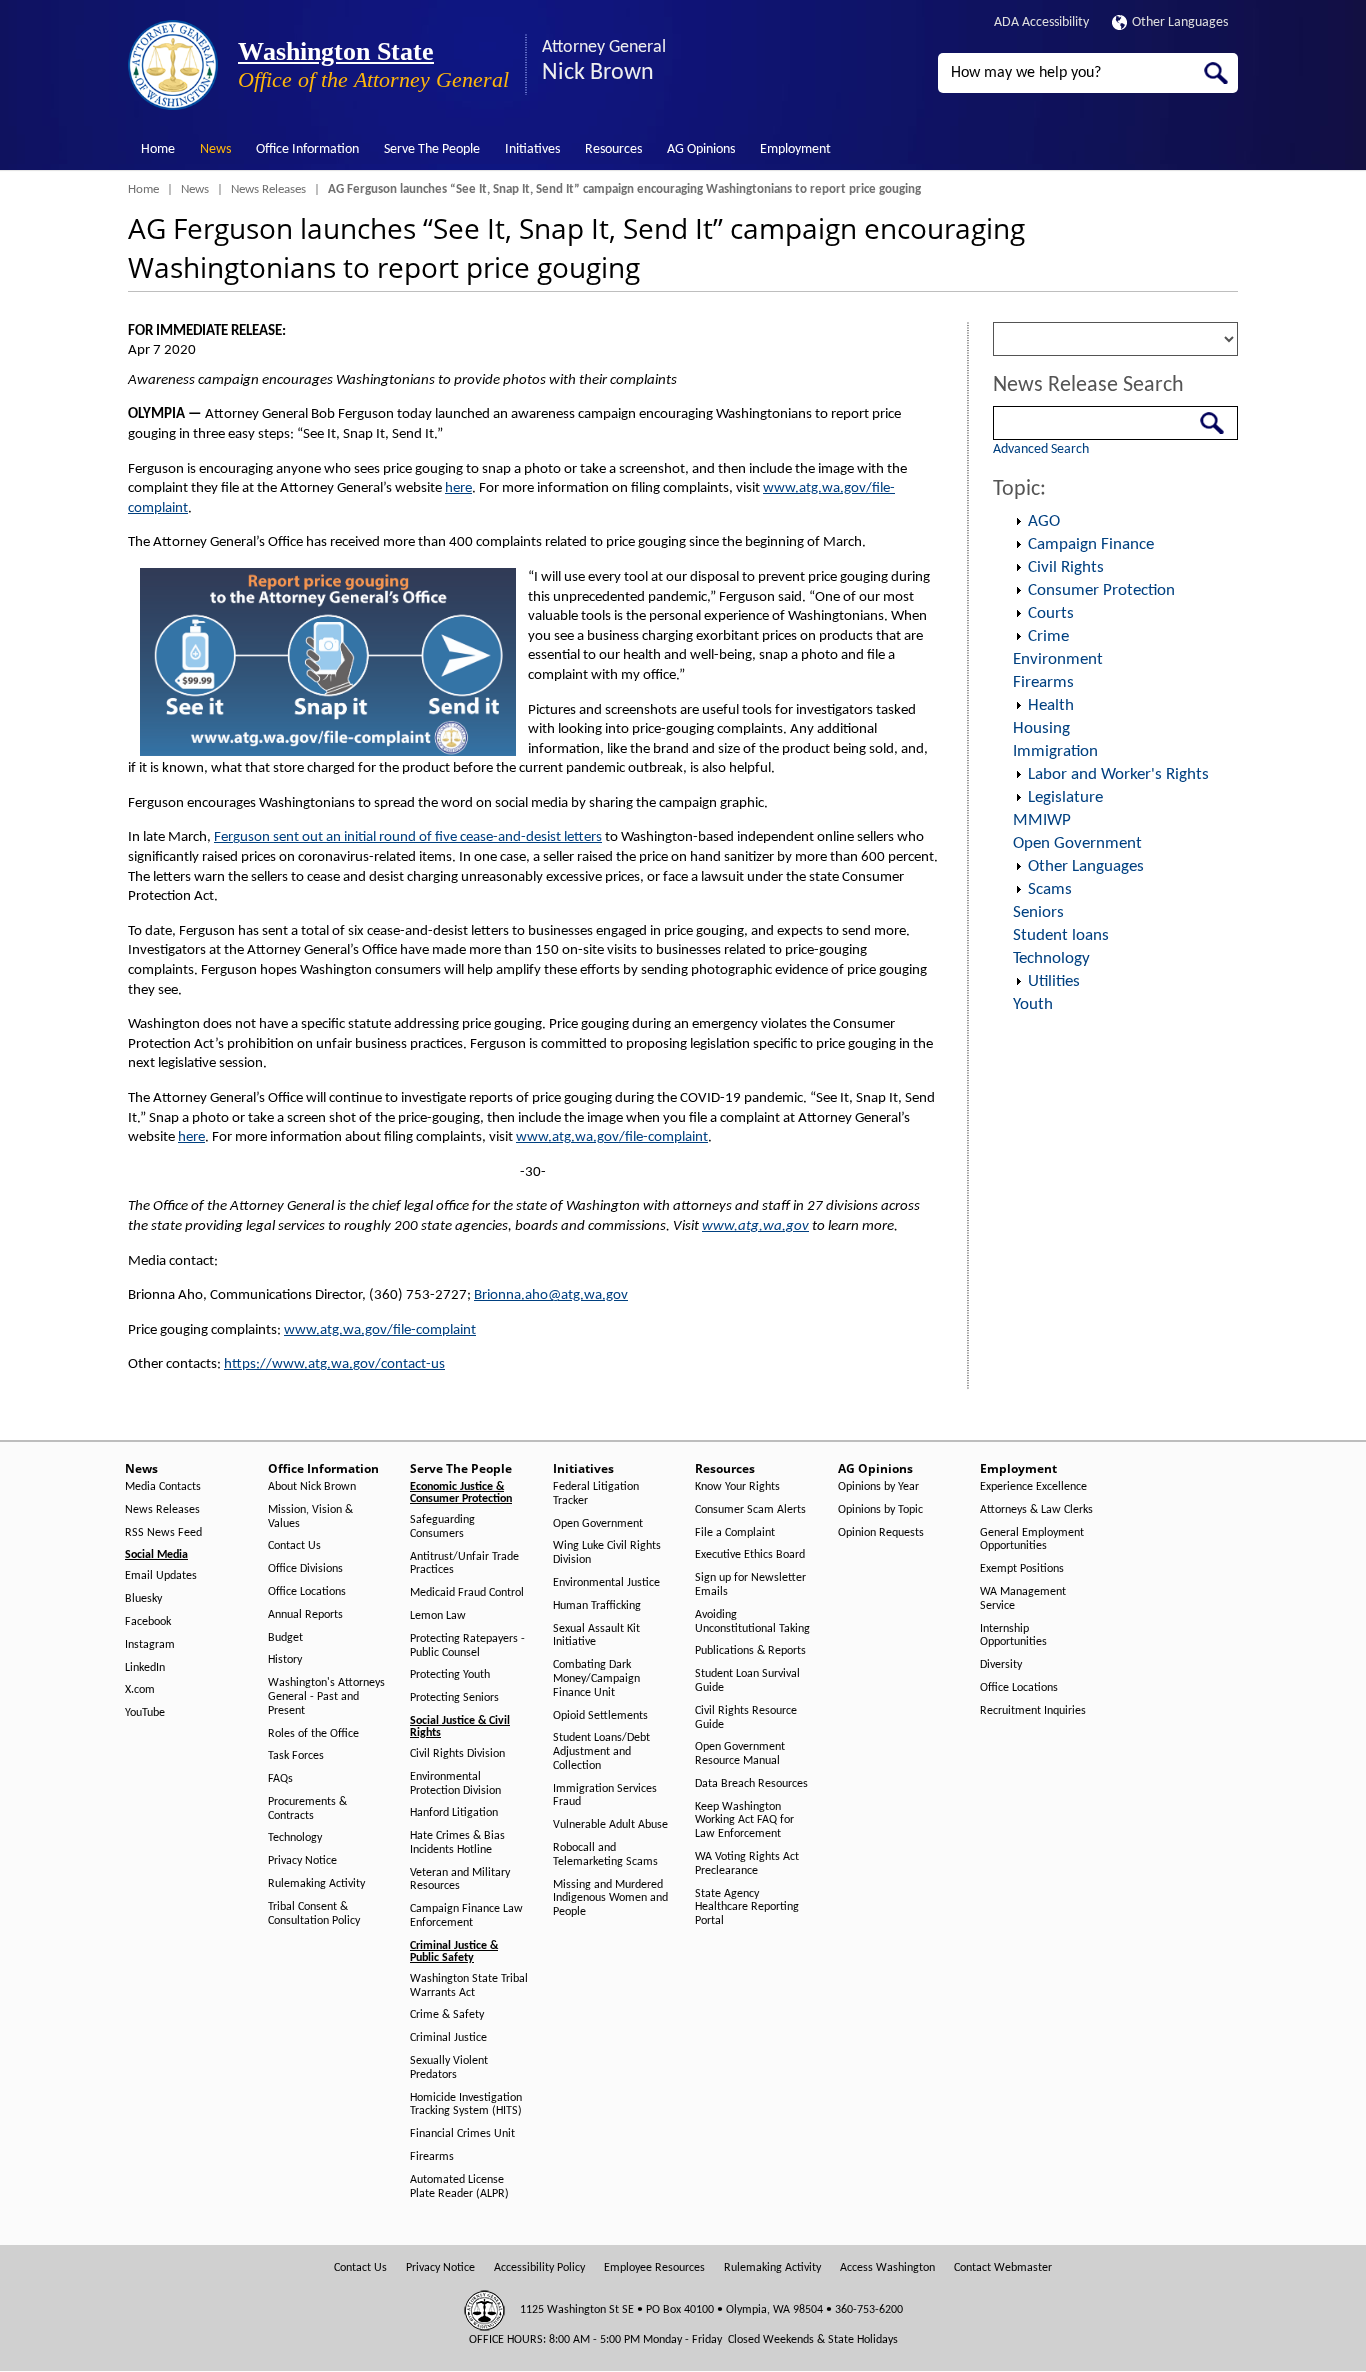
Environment (1058, 659)
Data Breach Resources (751, 1784)
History (285, 1660)
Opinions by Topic (880, 1510)
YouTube (145, 1713)
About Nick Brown (312, 1487)
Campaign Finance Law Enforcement (466, 1916)
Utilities (1054, 981)
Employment (795, 149)
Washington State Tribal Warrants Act (469, 1986)
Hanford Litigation (454, 1813)
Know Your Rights (737, 1487)
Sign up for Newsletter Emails (750, 1585)
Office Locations (307, 1592)
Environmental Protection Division (455, 1784)
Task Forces (296, 1756)
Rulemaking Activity (316, 1884)
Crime (1048, 636)
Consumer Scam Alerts (750, 1510)
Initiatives (532, 149)
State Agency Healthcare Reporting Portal (747, 1908)
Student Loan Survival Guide (747, 1681)
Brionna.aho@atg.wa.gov (551, 1295)
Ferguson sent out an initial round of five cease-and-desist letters (408, 837)
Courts (1051, 613)
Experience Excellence (1033, 1487)
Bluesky (143, 1599)
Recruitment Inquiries (1033, 1711)
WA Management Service (1023, 1599)
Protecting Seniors (454, 1698)
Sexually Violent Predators (449, 2068)
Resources (613, 149)
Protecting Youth (450, 1675)
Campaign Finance (1091, 544)
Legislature (1065, 797)
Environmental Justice (606, 1583)
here (458, 488)
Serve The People (432, 149)
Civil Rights (1066, 567)
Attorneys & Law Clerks (1036, 1510)
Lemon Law (438, 1616)
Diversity (1001, 1665)
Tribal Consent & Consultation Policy (314, 1914)
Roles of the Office (313, 1734)
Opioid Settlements (600, 1716)
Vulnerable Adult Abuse (610, 1825)
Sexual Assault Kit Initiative (596, 1636)
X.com (140, 1690)
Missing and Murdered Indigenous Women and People (610, 1899)
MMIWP (1042, 820)
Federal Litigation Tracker (596, 1494)
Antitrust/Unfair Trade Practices (464, 1564)
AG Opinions (701, 149)
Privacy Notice (302, 1861)
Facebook (148, 1622)
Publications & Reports (750, 1651)
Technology (1051, 958)
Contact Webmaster (1003, 2268)
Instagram (150, 1645)
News (215, 149)
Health (1051, 705)
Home (158, 149)
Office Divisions (305, 1569)
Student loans (1061, 935)
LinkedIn (145, 1668)
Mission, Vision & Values (310, 1517)
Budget (285, 1638)
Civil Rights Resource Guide (746, 1718)
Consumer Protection (1101, 590)
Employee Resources (654, 2268)
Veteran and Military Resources (460, 1880)
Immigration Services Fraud (605, 1796)
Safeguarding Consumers (442, 1527)
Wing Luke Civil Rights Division (607, 1553)
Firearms (1043, 682)
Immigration (1055, 751)
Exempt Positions (1022, 1569)
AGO (1044, 521)
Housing (1041, 728)
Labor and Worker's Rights (1118, 774)
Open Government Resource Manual (740, 1754)
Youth (1033, 1004)
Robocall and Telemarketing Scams (605, 1855)
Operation (1018, 522)
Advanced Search (1041, 449)
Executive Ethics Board (750, 1555)
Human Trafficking (597, 1606)
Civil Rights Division (457, 1754)
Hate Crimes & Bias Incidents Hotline (457, 1843)
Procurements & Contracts (307, 1809)
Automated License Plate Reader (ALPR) (459, 2187)
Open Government (1077, 843)
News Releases (268, 189)
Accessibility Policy (539, 2268)
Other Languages (1180, 22)
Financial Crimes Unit (462, 2134)
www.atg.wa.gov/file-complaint (612, 1137)
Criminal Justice (448, 2038)
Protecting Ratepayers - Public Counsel (467, 1646)
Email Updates (161, 1576)
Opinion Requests (881, 1533)
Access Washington (887, 2268)
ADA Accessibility (1041, 22)
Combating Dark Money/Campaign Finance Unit (596, 1679)
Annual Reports (305, 1615)
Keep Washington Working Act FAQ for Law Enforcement (744, 1821)
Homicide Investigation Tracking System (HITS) (466, 2105)
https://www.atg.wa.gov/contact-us (334, 1364)
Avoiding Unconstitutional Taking (752, 1622)
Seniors (1038, 912)
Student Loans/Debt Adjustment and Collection (601, 1752)
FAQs (280, 1779)
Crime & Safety (447, 2015)
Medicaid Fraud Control (467, 1593)
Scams (1050, 889)
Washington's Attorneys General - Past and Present (326, 1697)
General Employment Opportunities (1032, 1540)
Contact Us (294, 1546)
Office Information (307, 149)
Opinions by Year (878, 1487)
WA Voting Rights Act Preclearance (747, 1864)
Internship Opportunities (1013, 1636)
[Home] (173, 65)
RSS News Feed (163, 1533)
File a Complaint (735, 1533)
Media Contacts (163, 1487)
